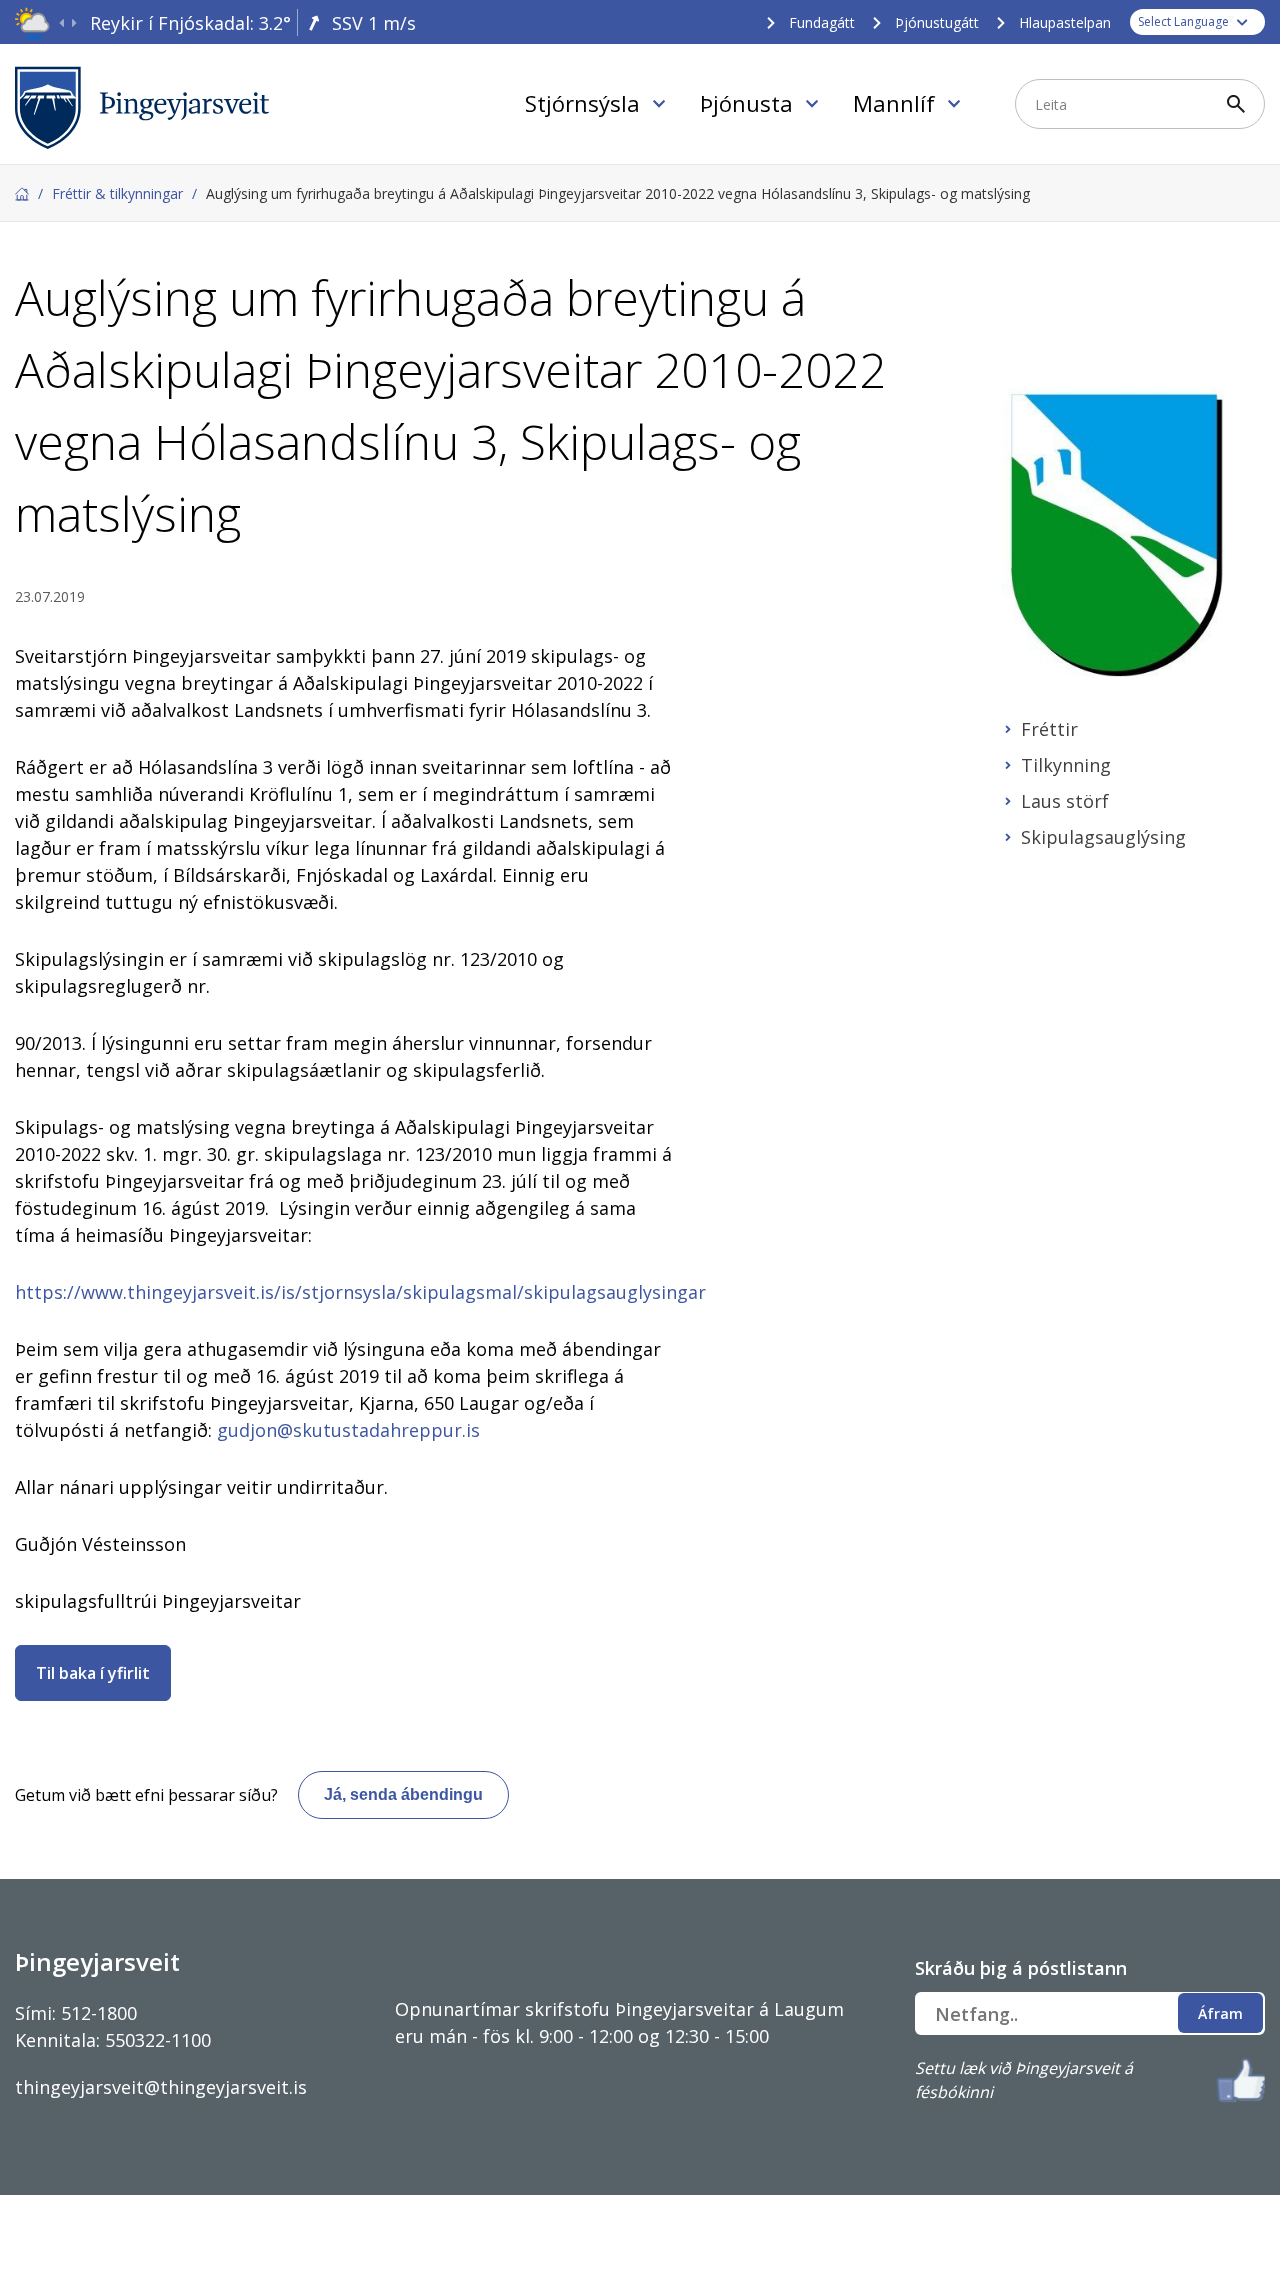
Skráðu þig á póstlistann (1021, 1968)
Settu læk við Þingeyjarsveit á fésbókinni (1024, 2080)
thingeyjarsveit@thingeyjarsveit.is (161, 2087)
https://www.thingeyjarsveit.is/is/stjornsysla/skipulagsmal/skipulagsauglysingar (360, 1292)
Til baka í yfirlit (93, 1673)
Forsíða (22, 194)
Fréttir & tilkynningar (117, 193)
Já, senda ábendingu (403, 1794)
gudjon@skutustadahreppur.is (348, 1430)
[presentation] (61, 23)
